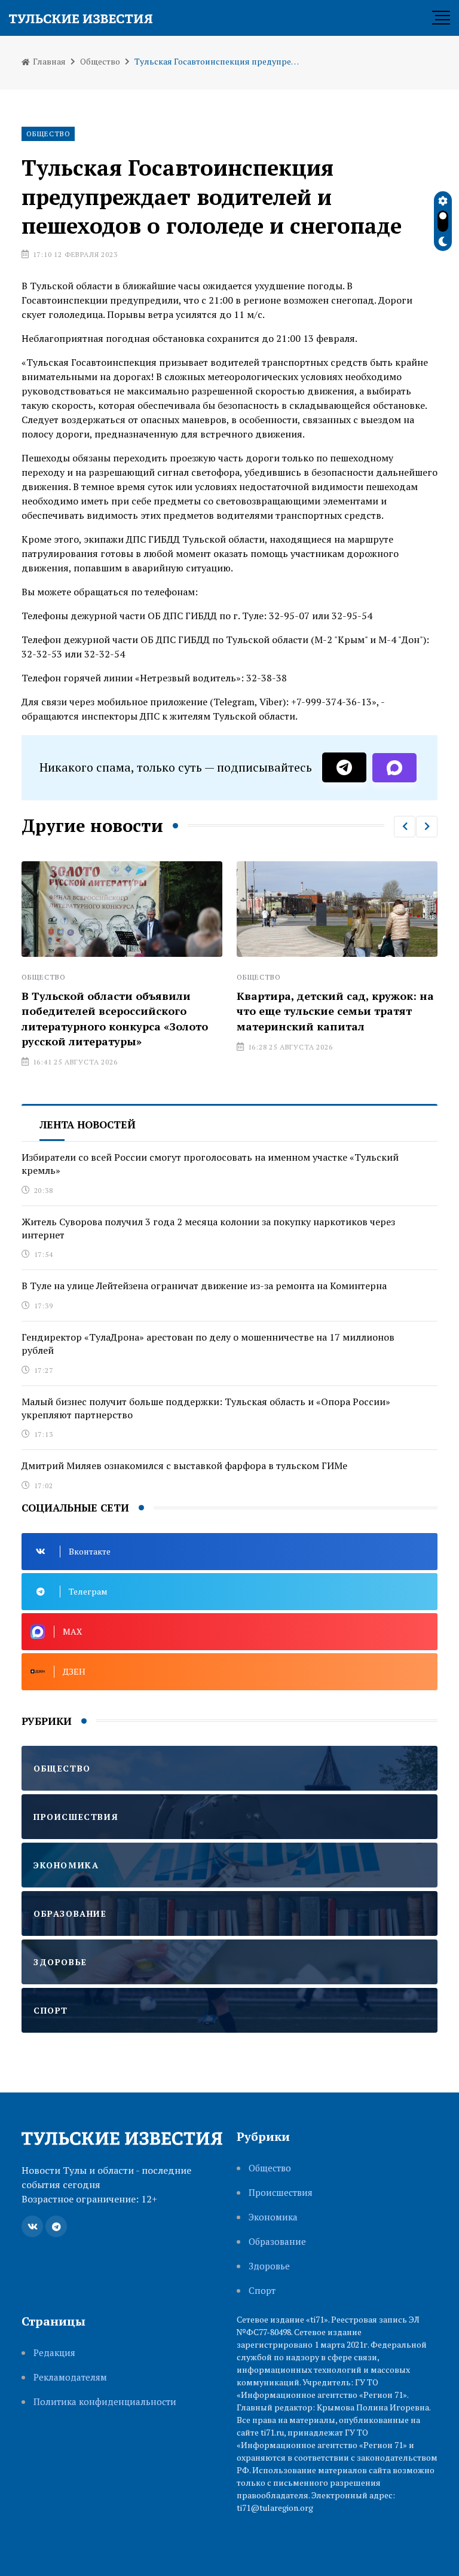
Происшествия (281, 2193)
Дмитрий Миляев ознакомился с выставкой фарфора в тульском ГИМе (184, 1466)
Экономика (273, 2217)
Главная (48, 61)
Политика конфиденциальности (105, 2402)
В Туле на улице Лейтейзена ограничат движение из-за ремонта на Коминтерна (204, 1286)
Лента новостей (88, 1125)
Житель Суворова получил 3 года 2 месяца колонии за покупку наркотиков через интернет (208, 1228)
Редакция (54, 2353)
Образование (277, 2242)
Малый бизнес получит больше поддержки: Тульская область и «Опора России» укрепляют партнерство (206, 1408)
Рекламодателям (70, 2377)
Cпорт (262, 2291)
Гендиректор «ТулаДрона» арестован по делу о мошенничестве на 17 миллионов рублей (208, 1344)
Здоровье (269, 2266)
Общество (100, 61)
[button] (405, 827)
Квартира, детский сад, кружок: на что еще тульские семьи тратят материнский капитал (326, 1011)
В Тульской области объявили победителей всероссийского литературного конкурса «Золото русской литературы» (105, 1018)
